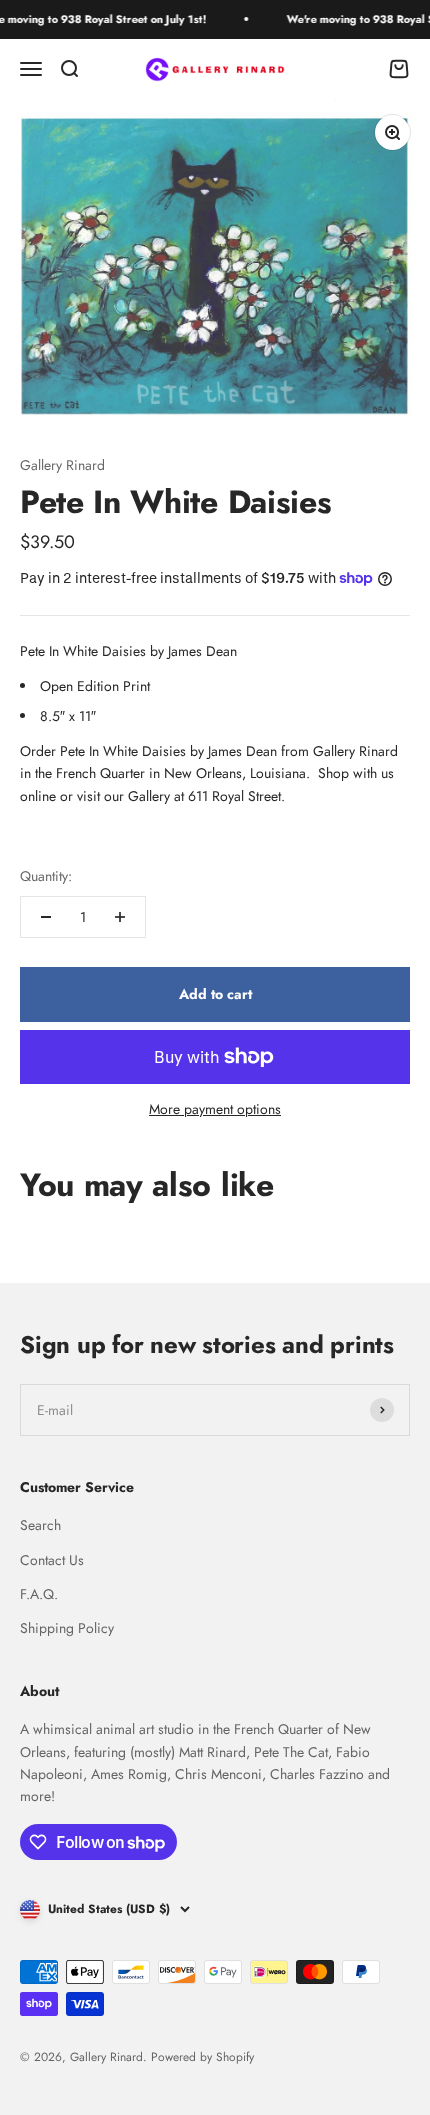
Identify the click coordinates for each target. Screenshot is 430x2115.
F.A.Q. (39, 1594)
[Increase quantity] (120, 917)
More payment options (215, 1109)
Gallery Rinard (62, 465)
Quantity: (46, 876)
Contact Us (52, 1560)
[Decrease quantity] (46, 917)
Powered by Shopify (202, 2057)
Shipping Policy (67, 1628)
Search (40, 1525)
